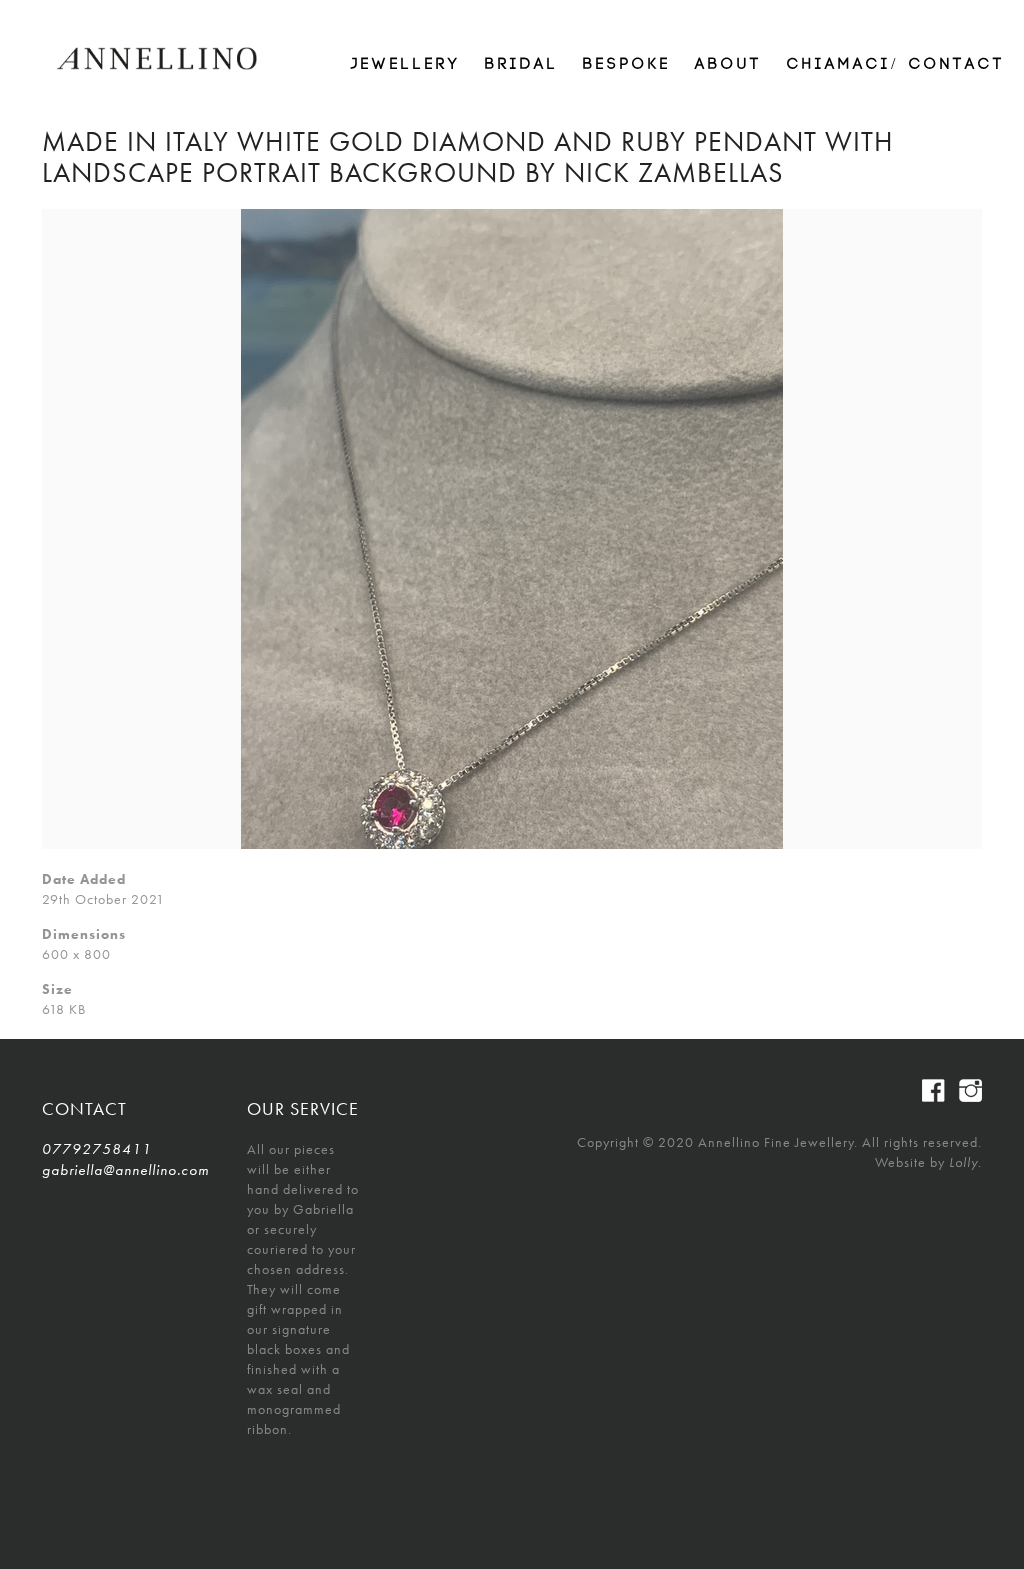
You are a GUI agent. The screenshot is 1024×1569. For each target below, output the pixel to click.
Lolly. (965, 1162)
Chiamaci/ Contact (896, 64)
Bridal (522, 64)
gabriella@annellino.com (125, 1170)
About (729, 64)
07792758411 (97, 1149)
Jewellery (406, 64)
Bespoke (627, 64)
